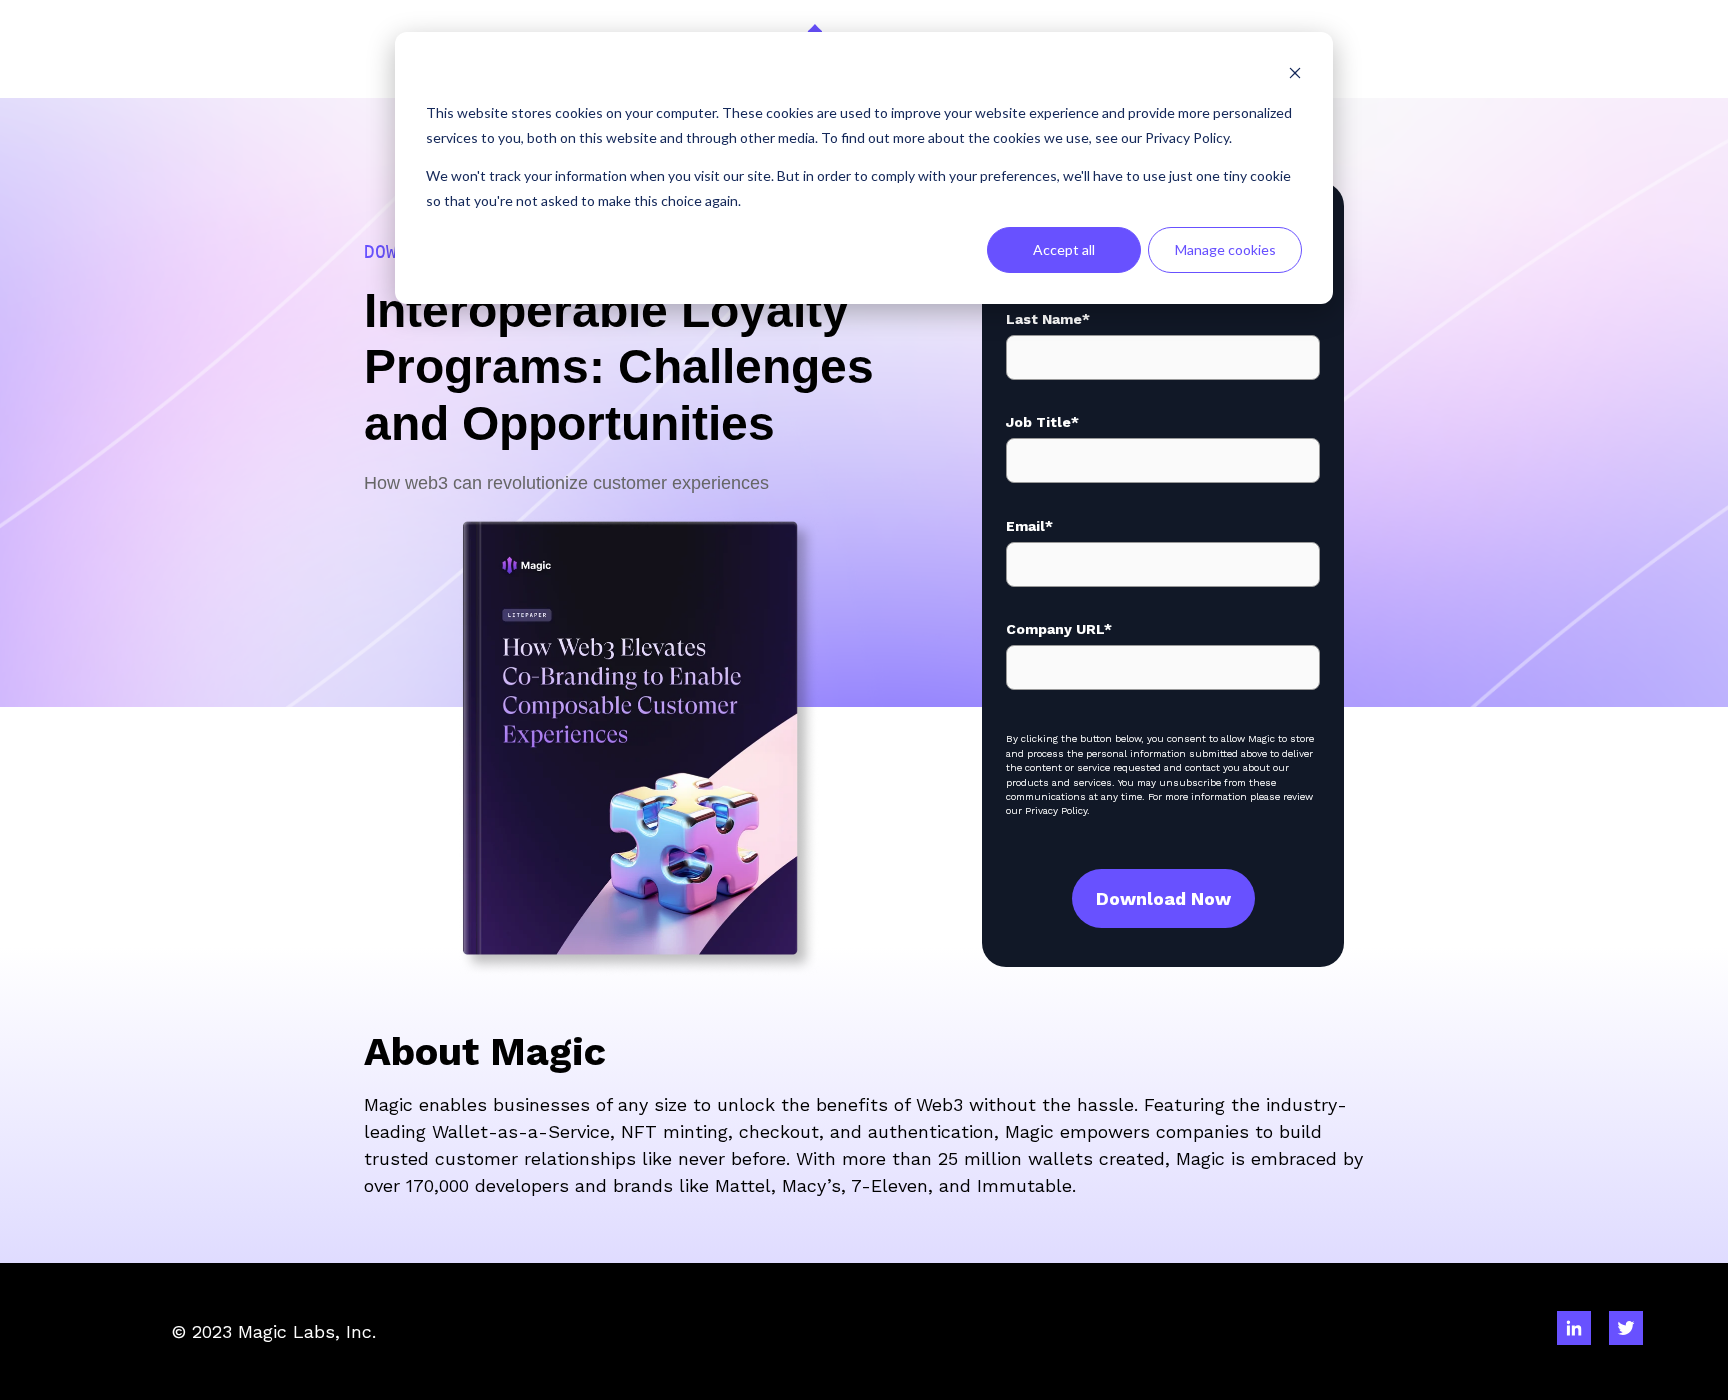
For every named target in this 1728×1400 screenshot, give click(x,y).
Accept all (1064, 249)
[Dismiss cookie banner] (1295, 75)
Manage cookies (1225, 249)
